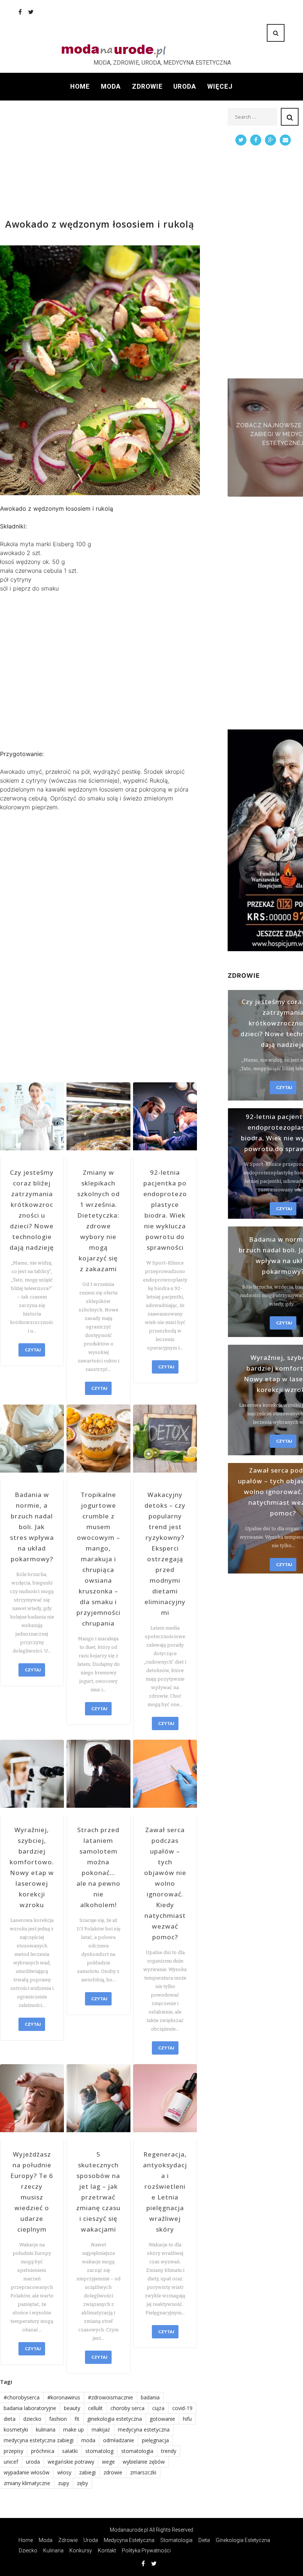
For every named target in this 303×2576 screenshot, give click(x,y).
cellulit (95, 2408)
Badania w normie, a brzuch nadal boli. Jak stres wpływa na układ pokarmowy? (32, 1527)
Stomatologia (176, 2540)
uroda (33, 2462)
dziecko (32, 2419)
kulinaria (46, 2429)
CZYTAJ (33, 1350)
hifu (187, 2419)
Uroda (185, 86)
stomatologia (137, 2451)
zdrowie (113, 2472)
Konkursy (81, 2551)
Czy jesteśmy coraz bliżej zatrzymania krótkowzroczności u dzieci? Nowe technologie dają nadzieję (32, 1210)
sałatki (70, 2451)
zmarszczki (143, 2472)
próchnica (43, 2451)
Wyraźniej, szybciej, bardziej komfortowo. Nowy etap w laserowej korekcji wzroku (32, 1867)
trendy (169, 2451)
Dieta (204, 2540)
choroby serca (127, 2408)
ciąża (158, 2408)
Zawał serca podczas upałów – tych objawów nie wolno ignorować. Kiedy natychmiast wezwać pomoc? (165, 1883)
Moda (111, 86)
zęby (82, 2483)
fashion (58, 2419)
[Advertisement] (100, 160)
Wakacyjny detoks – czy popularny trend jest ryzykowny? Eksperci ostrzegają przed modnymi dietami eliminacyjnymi (165, 1554)
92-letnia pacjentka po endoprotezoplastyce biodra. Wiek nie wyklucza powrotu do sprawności (165, 1210)
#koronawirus (64, 2397)
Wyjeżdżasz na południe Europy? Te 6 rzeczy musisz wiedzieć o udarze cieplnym (32, 2192)
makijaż (101, 2429)
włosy (64, 2472)
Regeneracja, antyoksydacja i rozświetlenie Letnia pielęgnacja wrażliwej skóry (165, 2192)
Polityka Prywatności (146, 2551)
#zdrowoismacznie (110, 2397)
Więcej (220, 86)
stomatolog (99, 2451)
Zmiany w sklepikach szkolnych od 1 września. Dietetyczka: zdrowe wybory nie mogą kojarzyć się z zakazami (98, 1221)
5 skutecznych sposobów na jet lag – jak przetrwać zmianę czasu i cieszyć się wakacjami (98, 2192)
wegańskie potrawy (71, 2462)
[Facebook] (20, 12)
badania (150, 2397)
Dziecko (28, 2551)
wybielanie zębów (144, 2462)
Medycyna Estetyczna (129, 2540)
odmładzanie (119, 2440)
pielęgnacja (155, 2440)
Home (80, 86)
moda (88, 2440)
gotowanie (162, 2419)
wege (108, 2462)
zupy (64, 2483)
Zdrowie (147, 86)
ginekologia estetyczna (115, 2419)
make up (74, 2429)
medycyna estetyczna (144, 2429)
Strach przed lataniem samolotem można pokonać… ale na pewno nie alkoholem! (98, 1867)
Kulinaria (53, 2551)
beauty (72, 2408)
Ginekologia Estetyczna (243, 2540)
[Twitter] (31, 12)
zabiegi (87, 2472)
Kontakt (107, 2551)
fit (77, 2419)
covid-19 (182, 2408)
